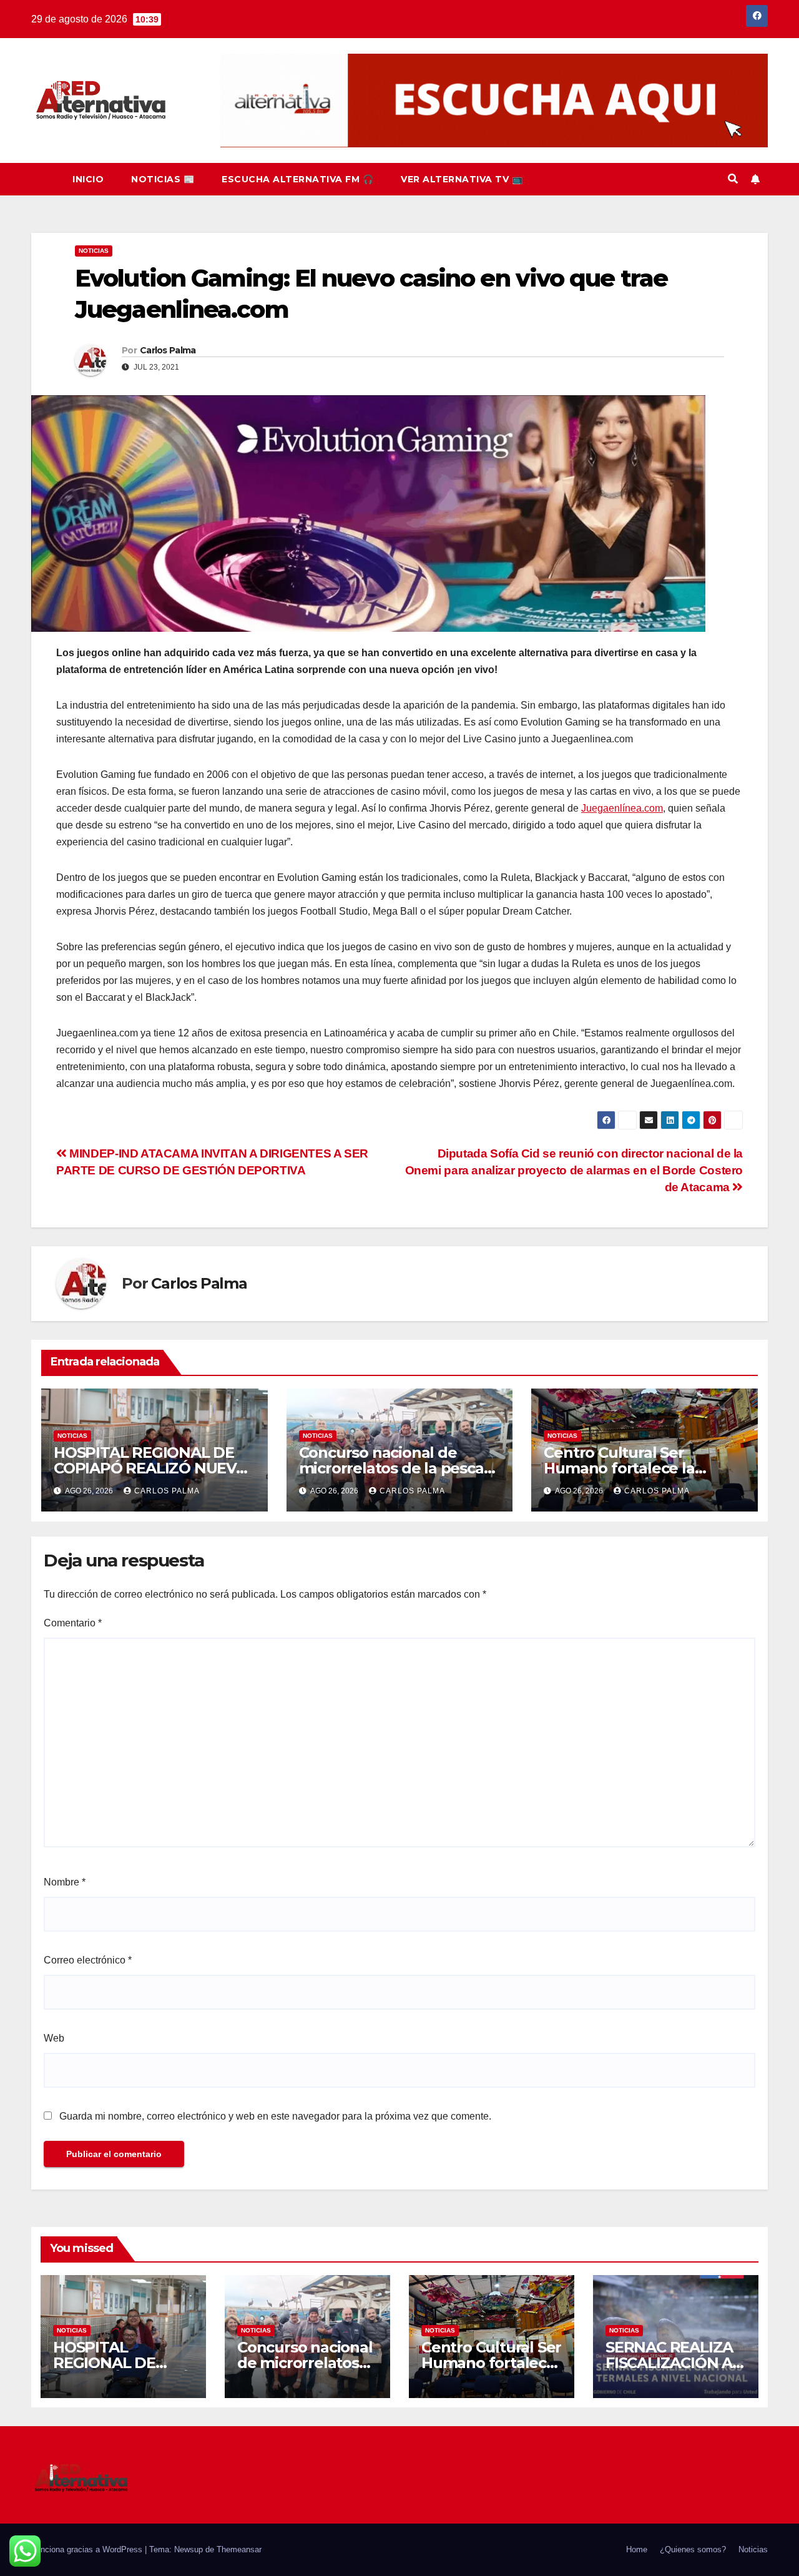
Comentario (73, 1623)
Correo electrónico (88, 1960)
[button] (733, 179)
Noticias (94, 251)
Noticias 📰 (163, 179)
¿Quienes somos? (693, 2549)
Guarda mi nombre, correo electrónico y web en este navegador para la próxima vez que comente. (275, 2116)
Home (637, 2549)
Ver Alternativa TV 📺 (462, 179)
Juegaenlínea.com (622, 808)
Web (54, 2038)
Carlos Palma (168, 350)
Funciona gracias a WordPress (88, 2549)
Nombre (65, 1882)
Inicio (88, 179)
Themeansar (239, 2549)
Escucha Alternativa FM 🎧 (297, 179)
